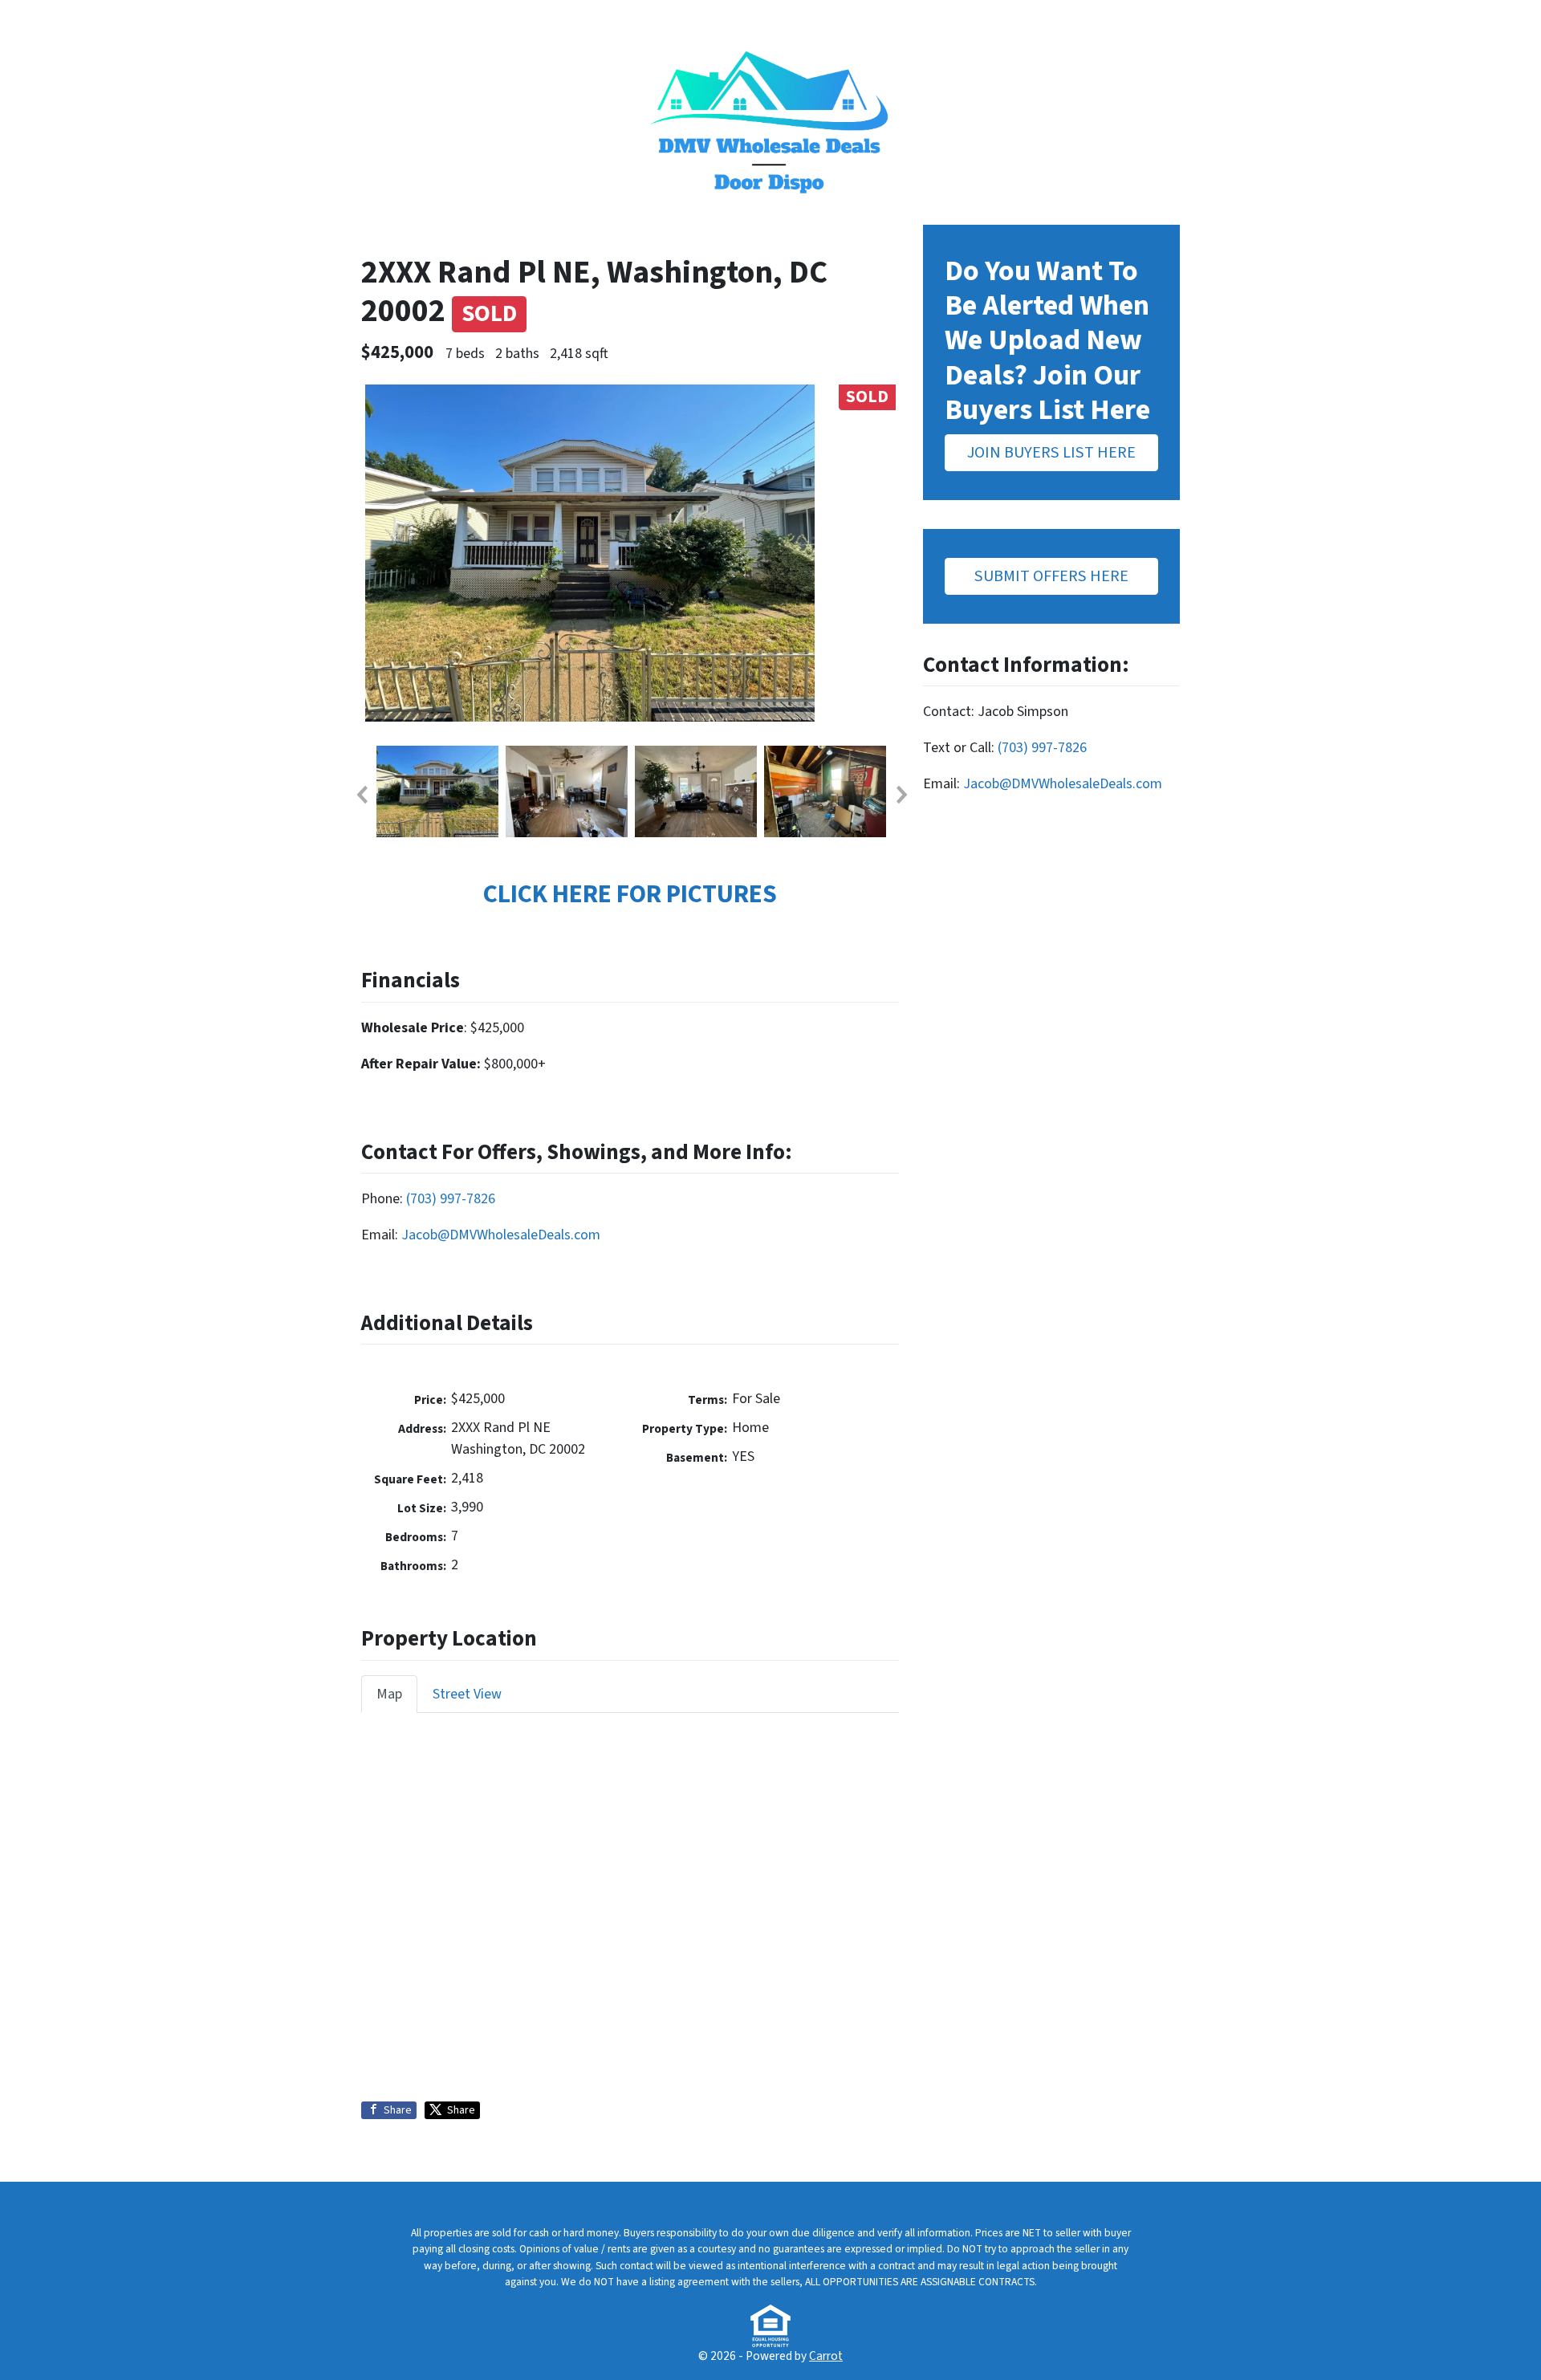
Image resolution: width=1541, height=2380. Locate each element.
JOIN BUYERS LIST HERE (1051, 452)
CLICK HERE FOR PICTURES (630, 895)
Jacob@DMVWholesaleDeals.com (501, 1235)
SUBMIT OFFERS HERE (1051, 576)
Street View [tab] (467, 1694)
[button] (361, 795)
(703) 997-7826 (451, 1199)
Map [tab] (389, 1694)
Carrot (826, 2356)
